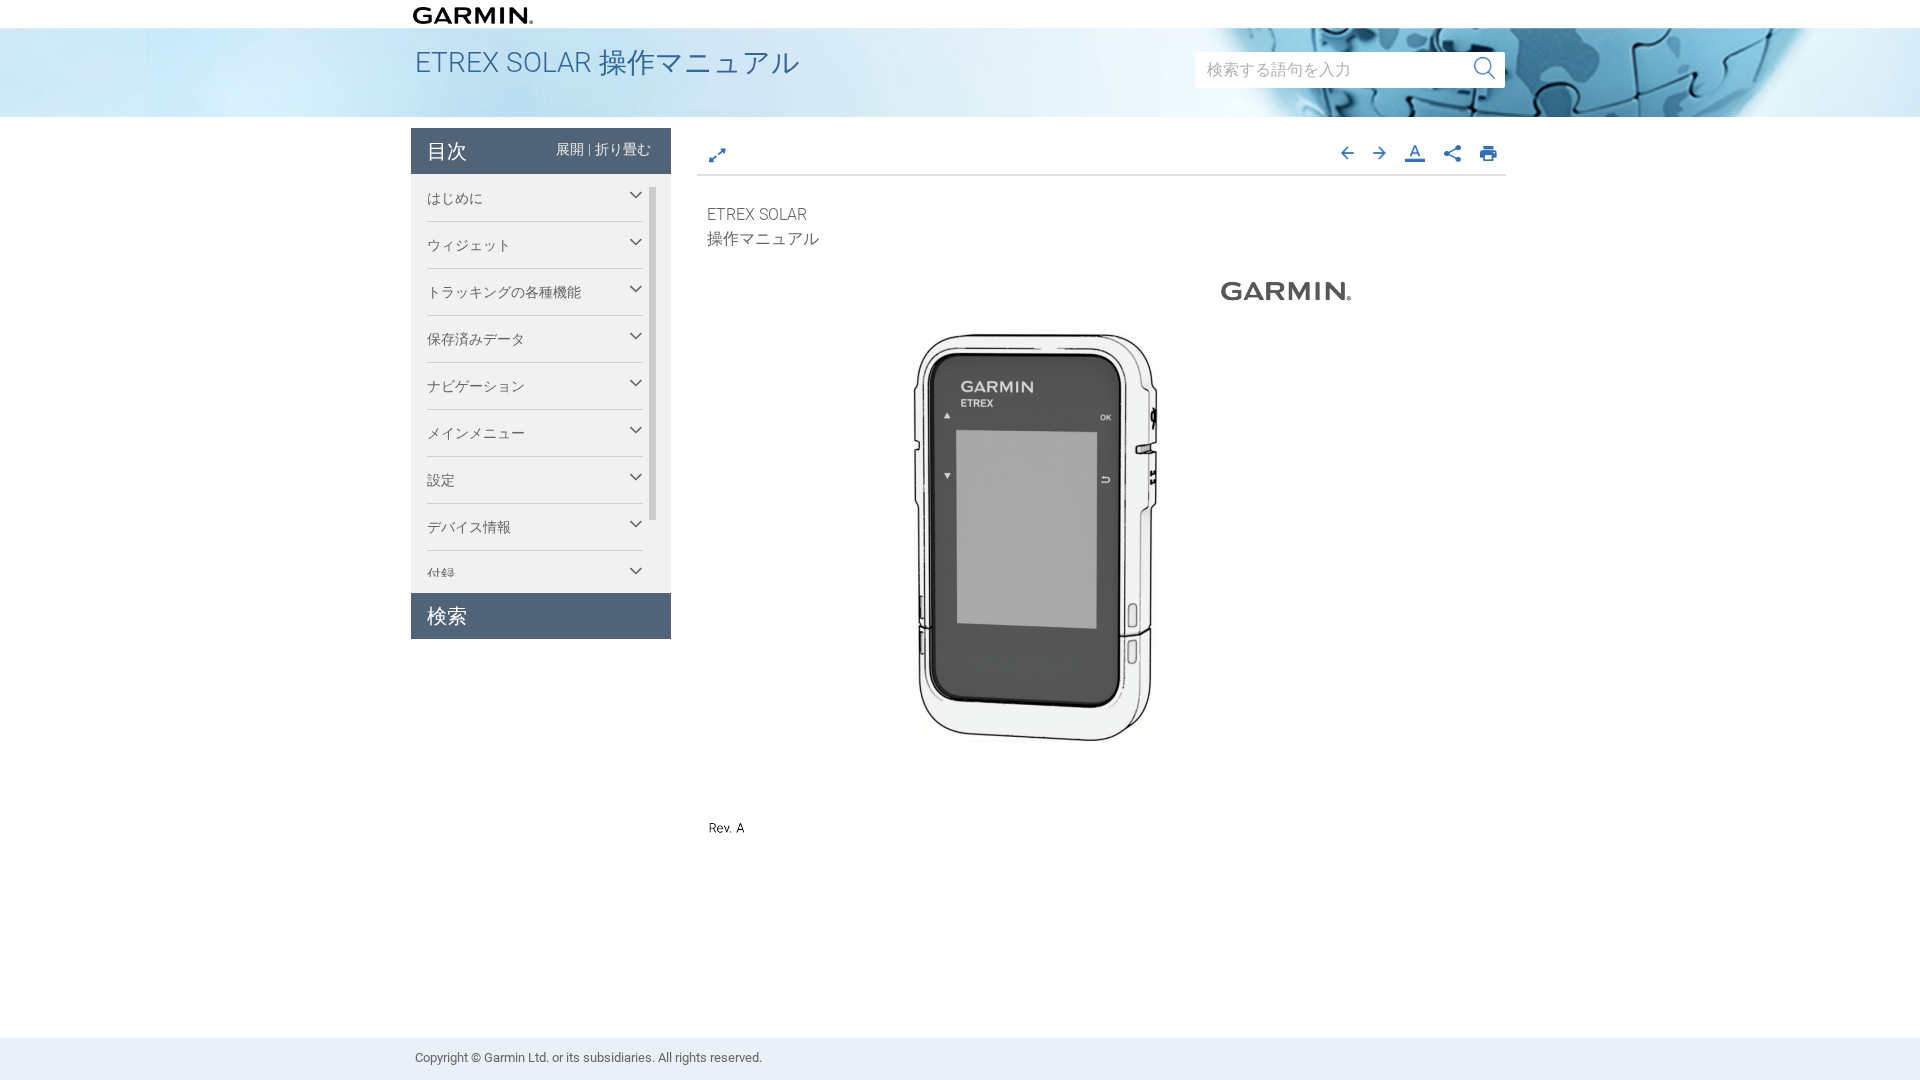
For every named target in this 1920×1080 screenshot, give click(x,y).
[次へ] (1379, 151)
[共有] (1452, 151)
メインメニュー (476, 433)
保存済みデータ (476, 339)
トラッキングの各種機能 (504, 292)
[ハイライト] (1415, 151)
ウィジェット (469, 245)
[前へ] (1347, 151)
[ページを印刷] (1488, 151)
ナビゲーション (476, 386)
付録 (441, 574)
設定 (441, 480)
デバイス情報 (469, 527)
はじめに (455, 198)
